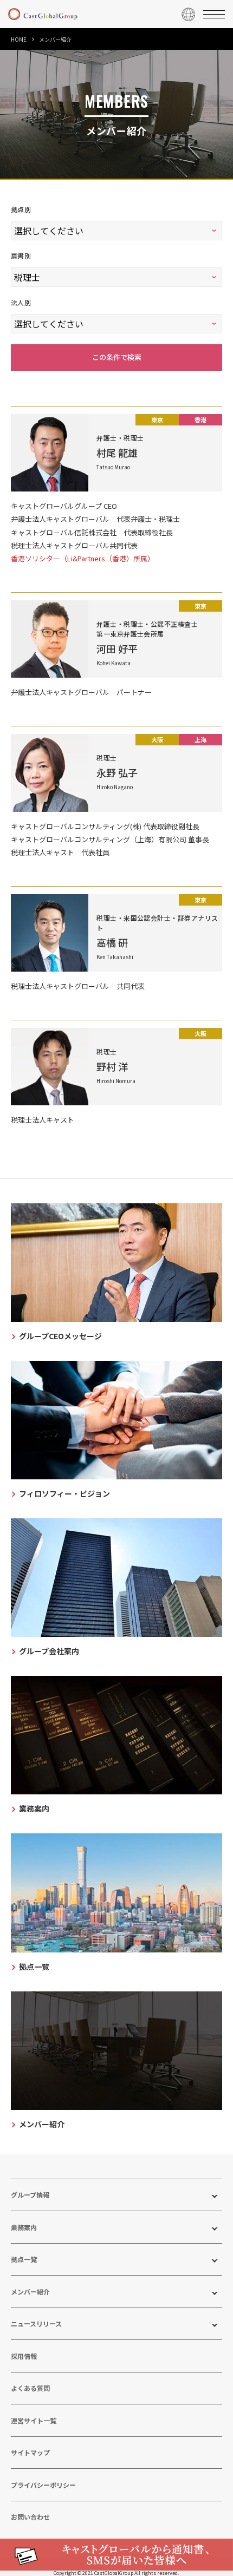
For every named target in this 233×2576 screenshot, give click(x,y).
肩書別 (21, 256)
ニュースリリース (36, 2323)
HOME (19, 39)
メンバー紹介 (30, 2292)
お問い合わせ (30, 2517)
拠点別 (21, 209)
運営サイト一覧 (34, 2420)
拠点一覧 (24, 2259)
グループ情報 (30, 2195)
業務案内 (24, 2227)
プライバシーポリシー (43, 2485)
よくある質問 (30, 2388)
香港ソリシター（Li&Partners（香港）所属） (83, 558)
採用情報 (24, 2356)
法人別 (21, 302)
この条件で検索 (117, 357)
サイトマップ (30, 2452)
